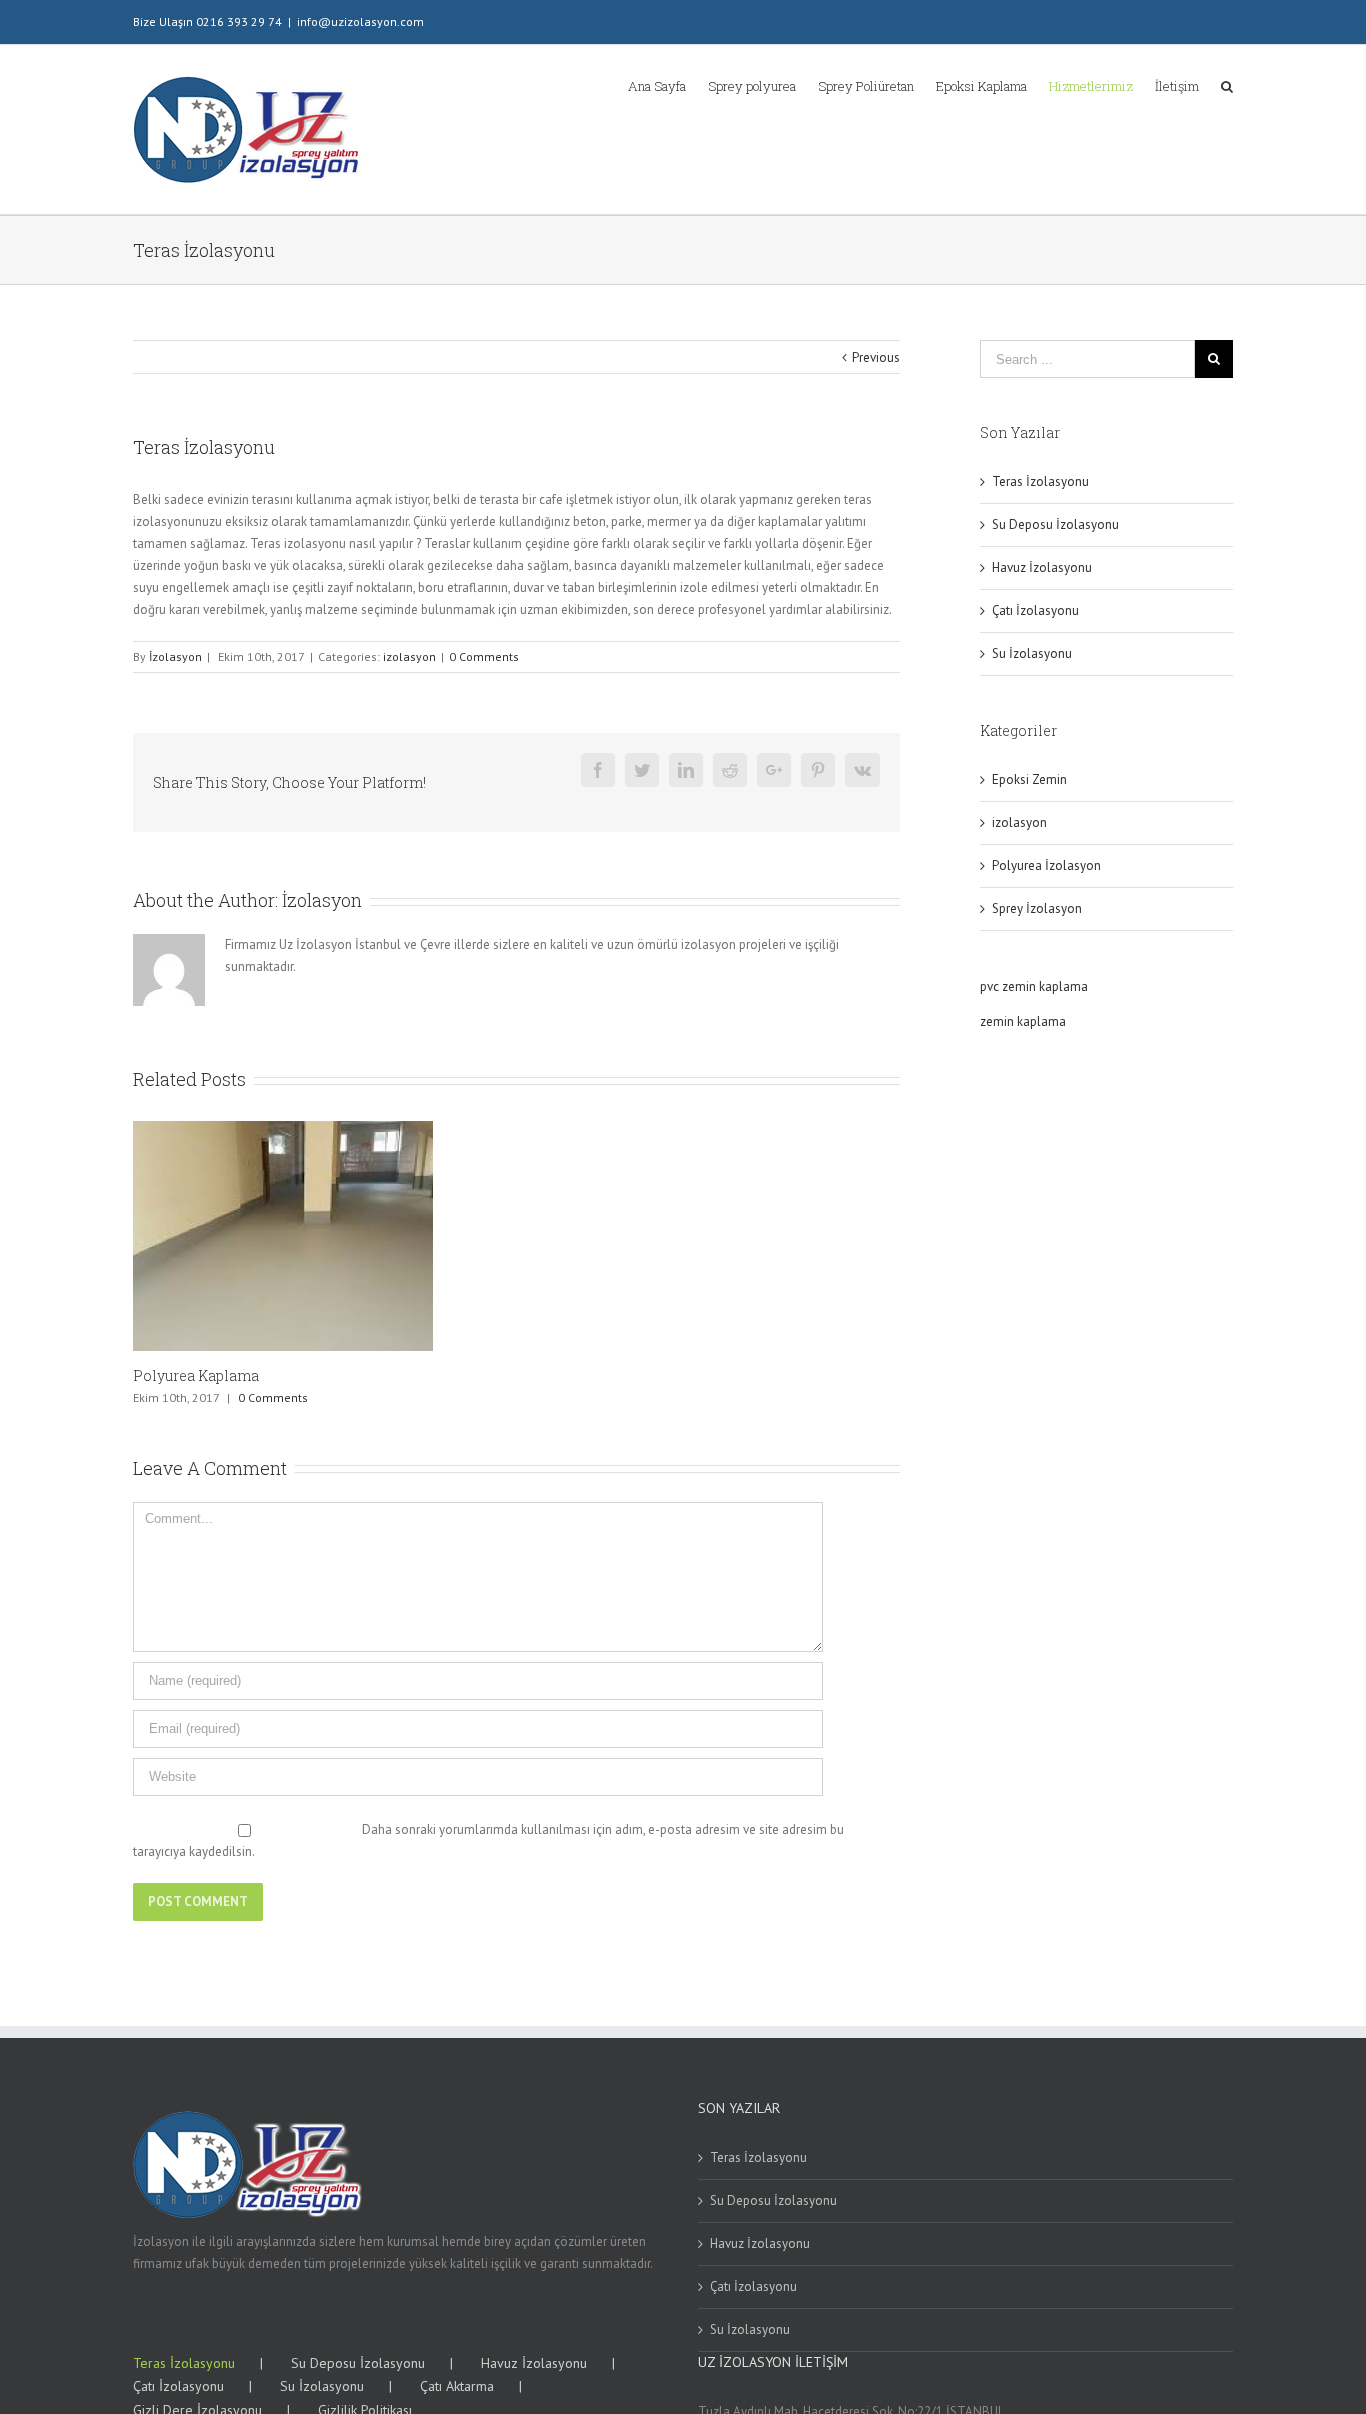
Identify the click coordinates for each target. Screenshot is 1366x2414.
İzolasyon (175, 656)
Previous (876, 357)
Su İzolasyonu (1032, 653)
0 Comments (484, 656)
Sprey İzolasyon (1037, 908)
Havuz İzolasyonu (1042, 567)
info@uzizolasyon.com (360, 21)
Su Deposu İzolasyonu (1055, 524)
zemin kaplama (1023, 1021)
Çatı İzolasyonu (1035, 610)
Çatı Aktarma (457, 2386)
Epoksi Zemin (1029, 779)
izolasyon (409, 656)
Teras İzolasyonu (1040, 481)
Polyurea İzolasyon (1046, 865)
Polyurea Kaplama (196, 1375)
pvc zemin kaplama (1034, 986)
